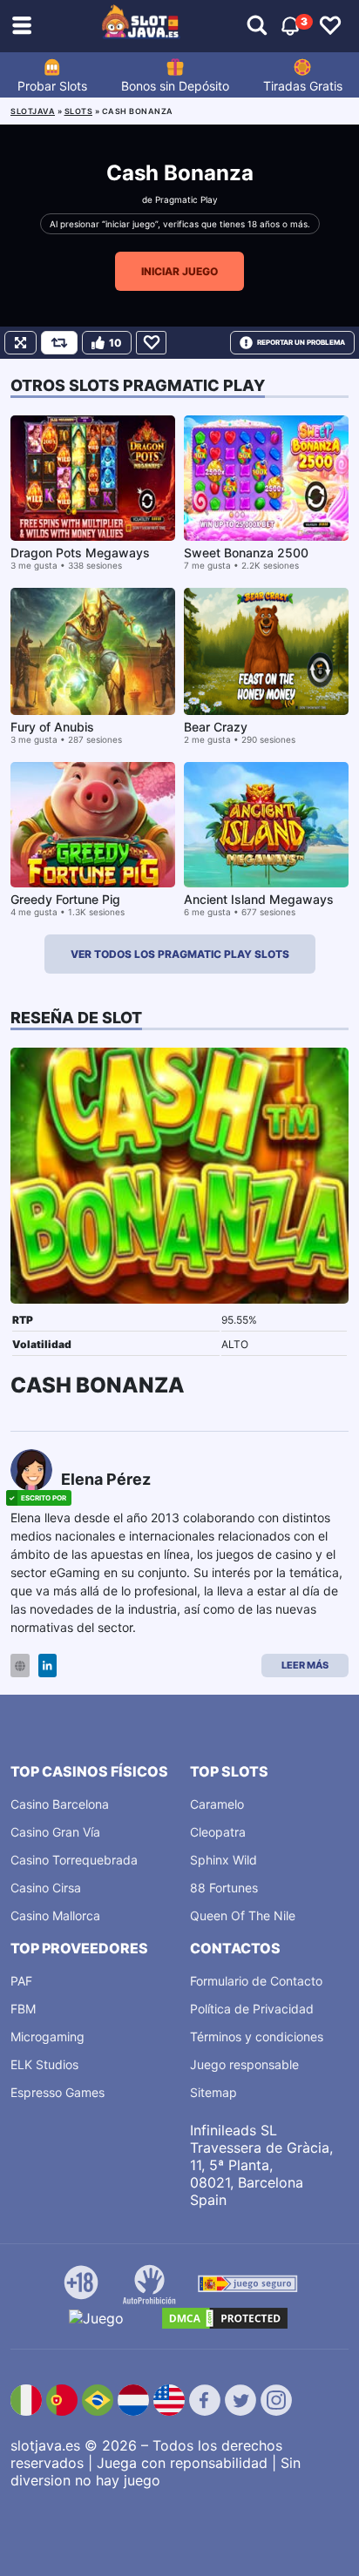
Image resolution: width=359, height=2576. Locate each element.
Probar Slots (52, 86)
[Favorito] (151, 343)
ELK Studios (44, 2064)
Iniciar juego (179, 271)
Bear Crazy (216, 727)
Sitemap (213, 2092)
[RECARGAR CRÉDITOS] (59, 343)
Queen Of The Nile (243, 1915)
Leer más (305, 1665)
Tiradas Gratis (303, 86)
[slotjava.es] (141, 26)
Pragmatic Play (186, 199)
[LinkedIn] (47, 1666)
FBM (23, 2009)
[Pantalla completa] (20, 343)
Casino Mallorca (55, 1915)
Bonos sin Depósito (175, 86)
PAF (21, 1981)
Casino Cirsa (46, 1888)
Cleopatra (218, 1832)
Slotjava (33, 111)
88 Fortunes (224, 1888)
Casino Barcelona (60, 1804)
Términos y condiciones (257, 2037)
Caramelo (217, 1804)
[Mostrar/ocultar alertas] (257, 26)
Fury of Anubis (52, 727)
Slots (79, 111)
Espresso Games (58, 2092)
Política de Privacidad (252, 2009)
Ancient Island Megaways (259, 899)
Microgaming (47, 2037)
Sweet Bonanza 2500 (246, 553)
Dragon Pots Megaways (80, 553)
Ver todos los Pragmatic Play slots (180, 954)
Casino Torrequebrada (74, 1860)
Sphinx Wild (224, 1860)
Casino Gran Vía (55, 1832)
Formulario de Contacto (256, 1981)
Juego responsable (244, 2064)
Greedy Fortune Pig (65, 899)
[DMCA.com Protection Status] (225, 2318)
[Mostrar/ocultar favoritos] (330, 26)
